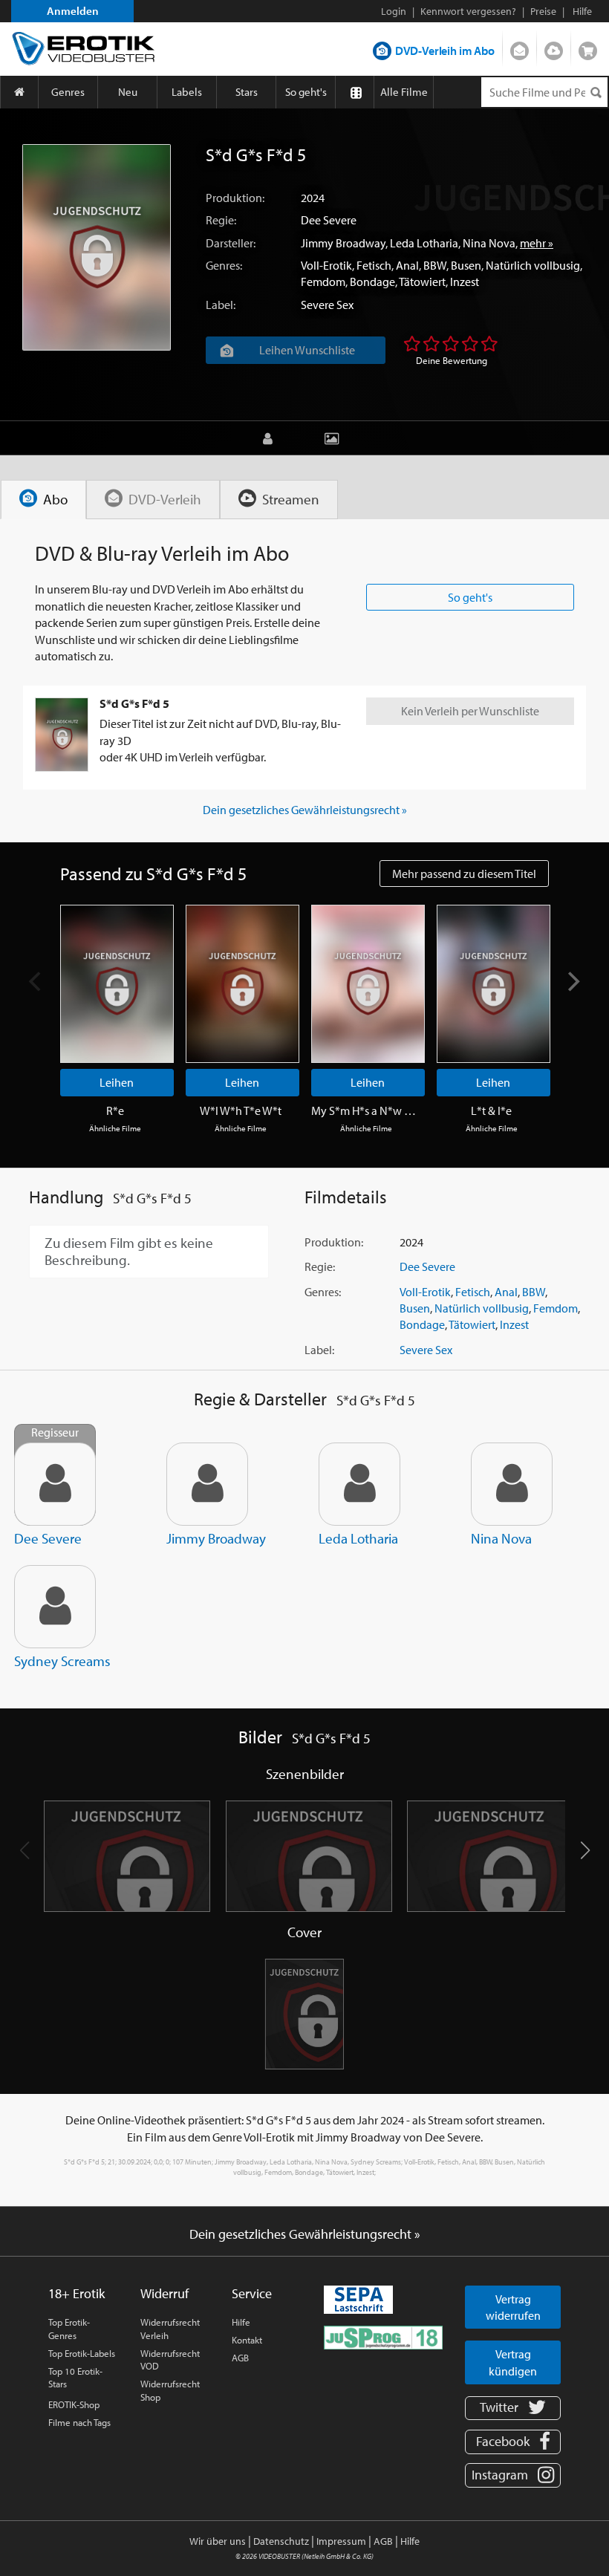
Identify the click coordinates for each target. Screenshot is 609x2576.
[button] (585, 1850)
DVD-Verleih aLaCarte (520, 48)
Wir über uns (218, 2541)
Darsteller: (231, 243)
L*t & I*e (491, 1110)
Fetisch (374, 265)
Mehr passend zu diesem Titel (464, 874)
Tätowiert (422, 282)
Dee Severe (329, 220)
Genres (68, 92)
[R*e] (117, 984)
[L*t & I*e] (494, 984)
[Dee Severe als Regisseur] (55, 1484)
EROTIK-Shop (74, 2404)
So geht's (306, 92)
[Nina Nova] (512, 1484)
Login (394, 11)
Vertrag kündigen (513, 2362)
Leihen (117, 1082)
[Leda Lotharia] (359, 1484)
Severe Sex (327, 305)
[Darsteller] (271, 438)
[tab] (43, 500)
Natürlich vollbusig (533, 265)
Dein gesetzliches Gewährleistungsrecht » (305, 810)
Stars (247, 92)
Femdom (323, 282)
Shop (588, 48)
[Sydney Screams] (55, 1607)
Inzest (465, 282)
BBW (435, 265)
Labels (187, 92)
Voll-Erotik (326, 265)
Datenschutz (281, 2541)
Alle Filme (404, 92)
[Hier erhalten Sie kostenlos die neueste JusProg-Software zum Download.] (383, 2336)
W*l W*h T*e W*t (241, 1110)
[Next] (573, 982)
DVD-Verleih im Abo (445, 51)
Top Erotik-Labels (82, 2353)
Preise (543, 11)
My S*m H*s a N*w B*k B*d (366, 1110)
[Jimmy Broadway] (207, 1484)
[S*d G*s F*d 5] (97, 247)
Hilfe (241, 2322)
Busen (466, 265)
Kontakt (247, 2340)
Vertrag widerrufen (513, 2307)
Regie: (221, 220)
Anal (407, 265)
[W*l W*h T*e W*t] (242, 984)
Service (252, 2293)
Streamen (554, 48)
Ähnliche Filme (115, 1128)
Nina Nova (489, 243)
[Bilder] (335, 438)
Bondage (372, 282)
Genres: (224, 265)
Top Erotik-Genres (69, 2329)
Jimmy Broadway (343, 243)
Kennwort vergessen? (468, 11)
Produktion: (235, 198)
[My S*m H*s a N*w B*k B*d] (368, 984)
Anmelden (73, 11)
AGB (240, 2358)
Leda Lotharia (424, 243)
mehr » (537, 243)
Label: (221, 305)
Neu (128, 92)
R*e (115, 1110)
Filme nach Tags (79, 2422)
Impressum (341, 2541)
